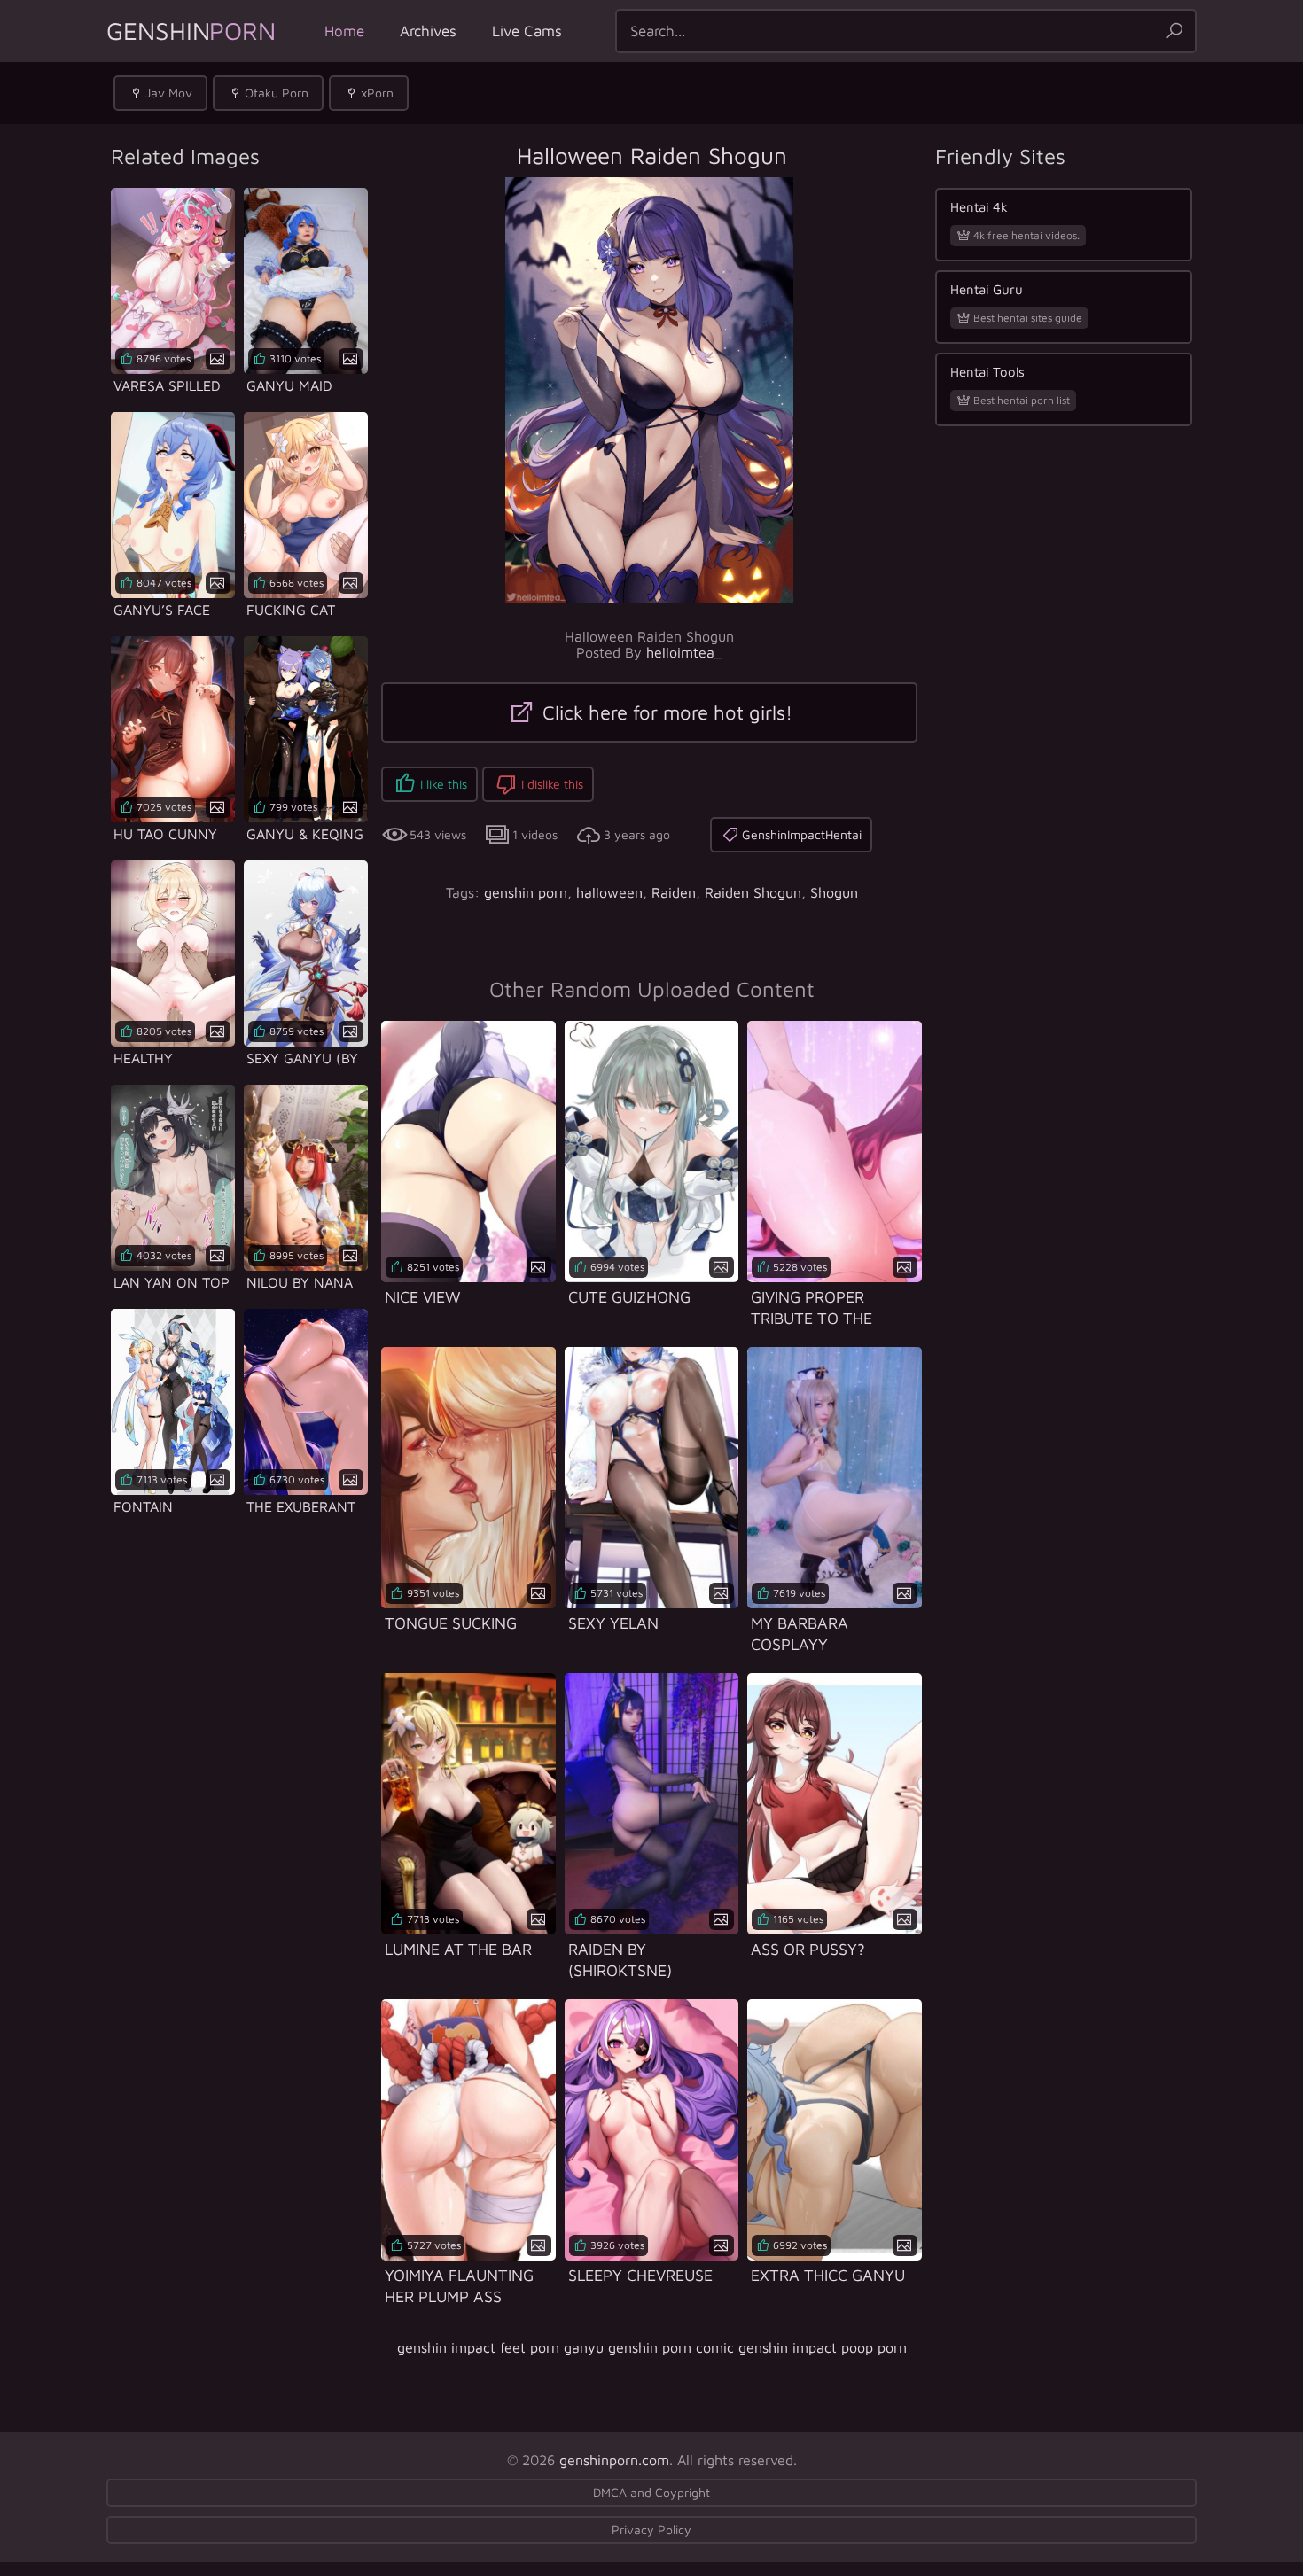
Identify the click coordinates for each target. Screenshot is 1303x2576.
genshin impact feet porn (478, 2347)
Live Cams (527, 31)
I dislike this (552, 784)
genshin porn (526, 892)
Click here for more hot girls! (665, 712)
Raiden (674, 892)
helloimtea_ (684, 652)
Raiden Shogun (753, 892)
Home (344, 31)
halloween (609, 892)
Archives (428, 31)
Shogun (834, 892)
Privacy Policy (651, 2529)
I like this (444, 784)
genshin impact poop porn (823, 2347)
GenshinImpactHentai (802, 834)
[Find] (1174, 31)
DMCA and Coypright (651, 2492)
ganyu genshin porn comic (649, 2347)
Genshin (191, 31)
